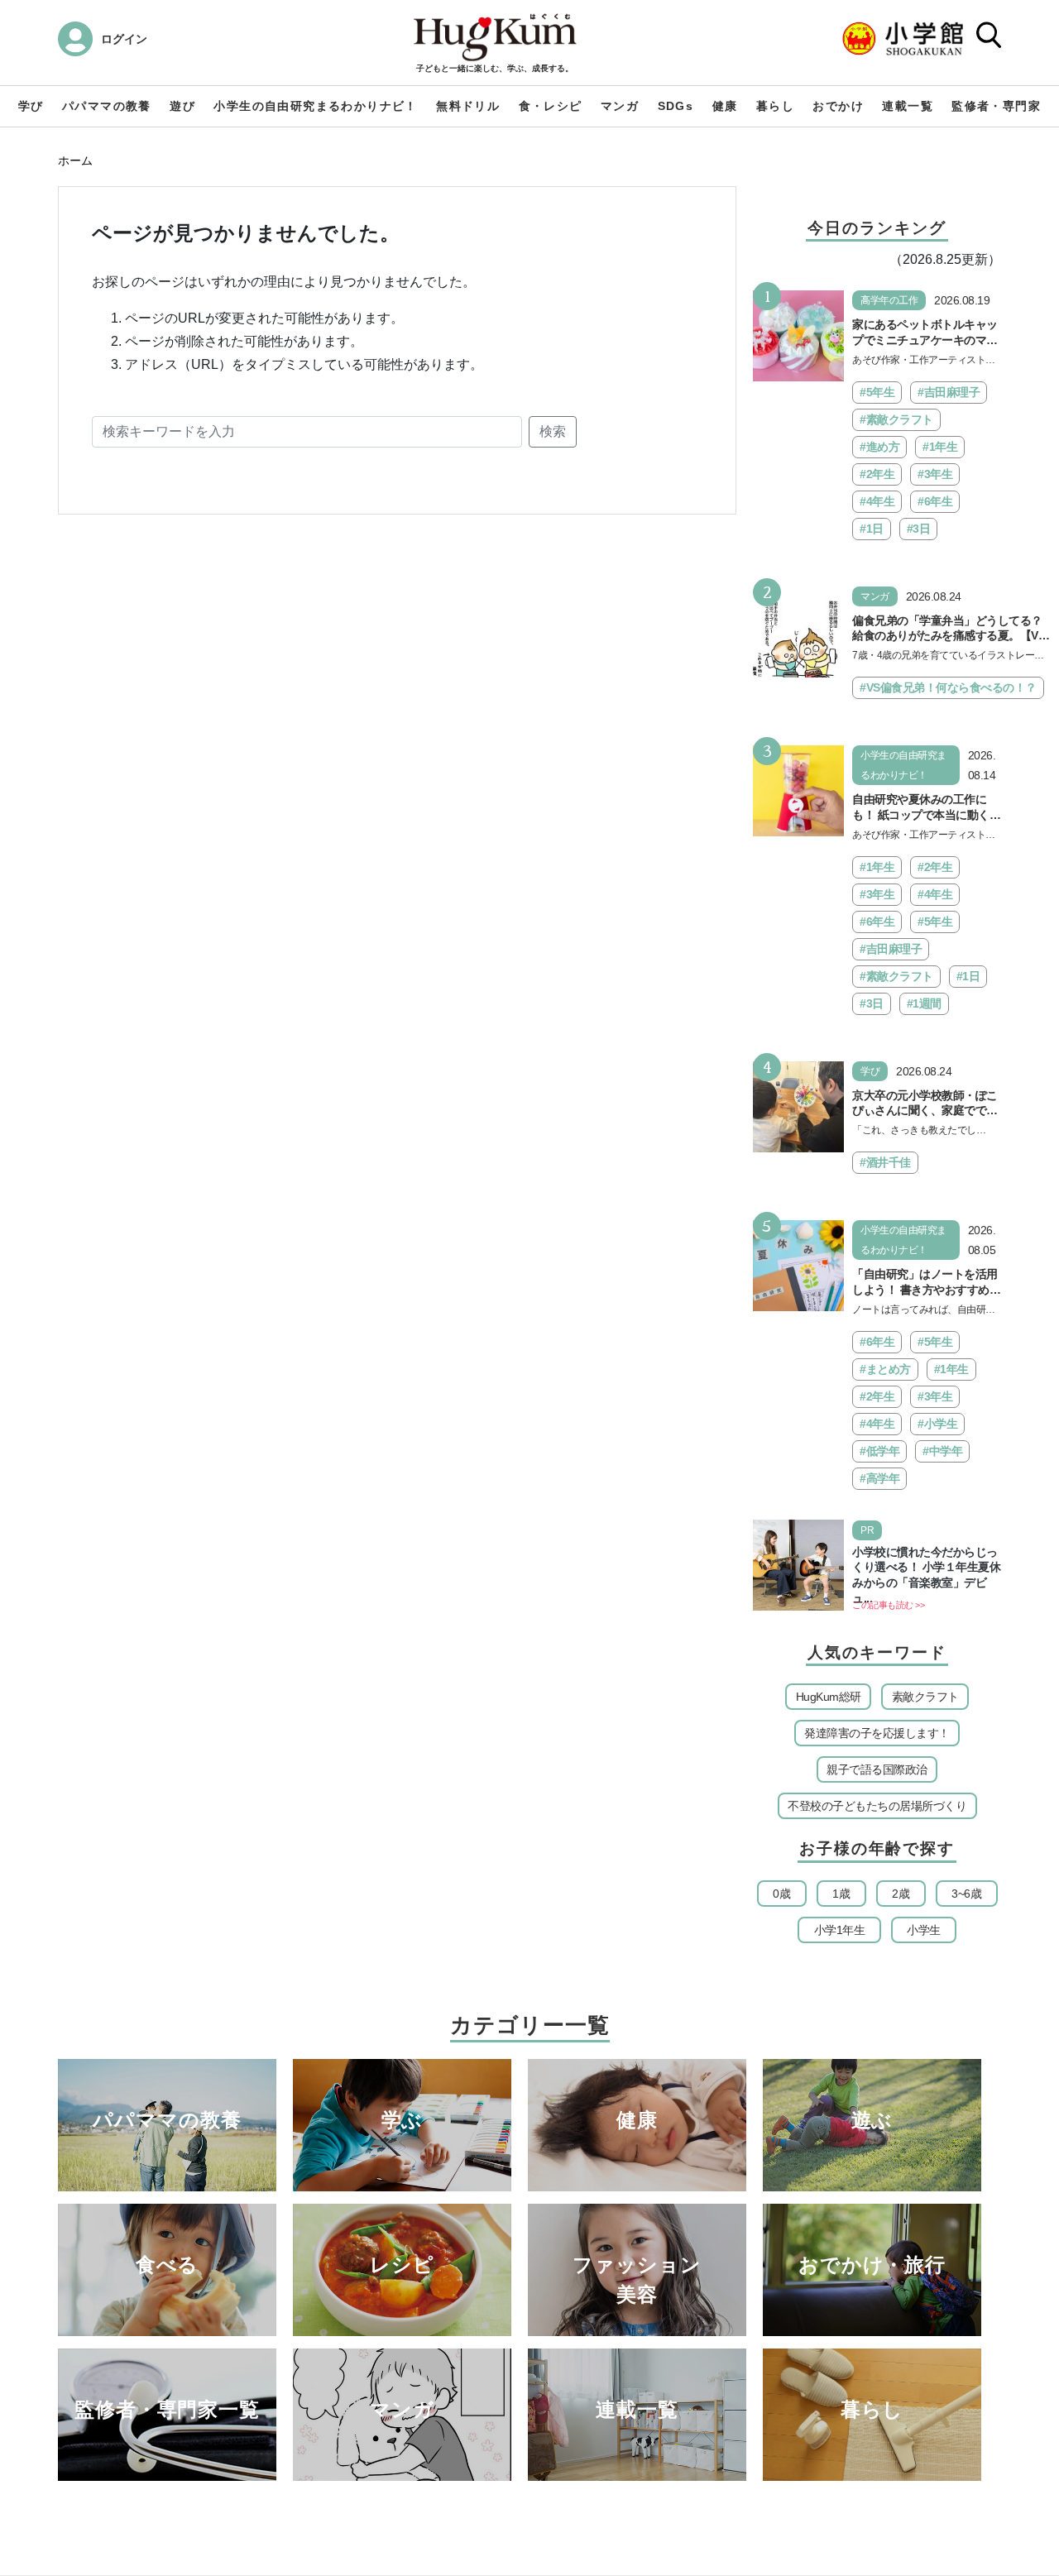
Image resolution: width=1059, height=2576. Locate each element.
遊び (182, 106)
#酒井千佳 (885, 1162)
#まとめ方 (885, 1369)
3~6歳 (966, 1894)
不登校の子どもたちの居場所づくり (877, 1806)
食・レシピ (551, 106)
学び (31, 106)
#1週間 (924, 1003)
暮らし (775, 106)
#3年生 (935, 474)
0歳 (781, 1894)
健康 (725, 106)
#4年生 (877, 501)
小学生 (924, 1930)
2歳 (901, 1894)
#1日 (872, 529)
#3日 (919, 529)
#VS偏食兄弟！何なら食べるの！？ (948, 687)
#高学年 (879, 1478)
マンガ (620, 106)
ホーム (75, 160)
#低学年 (879, 1451)
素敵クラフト (925, 1697)
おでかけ (838, 106)
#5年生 (877, 392)
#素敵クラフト (896, 419)
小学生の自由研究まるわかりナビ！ (315, 106)
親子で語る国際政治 (877, 1769)
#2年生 (877, 474)
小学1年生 (840, 1930)
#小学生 (937, 1424)
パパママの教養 (107, 106)
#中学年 (942, 1451)
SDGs (676, 106)
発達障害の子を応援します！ (877, 1733)
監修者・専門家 (996, 106)
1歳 (841, 1894)
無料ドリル (468, 106)
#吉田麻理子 (949, 392)
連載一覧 (908, 106)
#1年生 (940, 447)
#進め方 (879, 447)
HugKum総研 (829, 1697)
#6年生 (935, 501)
